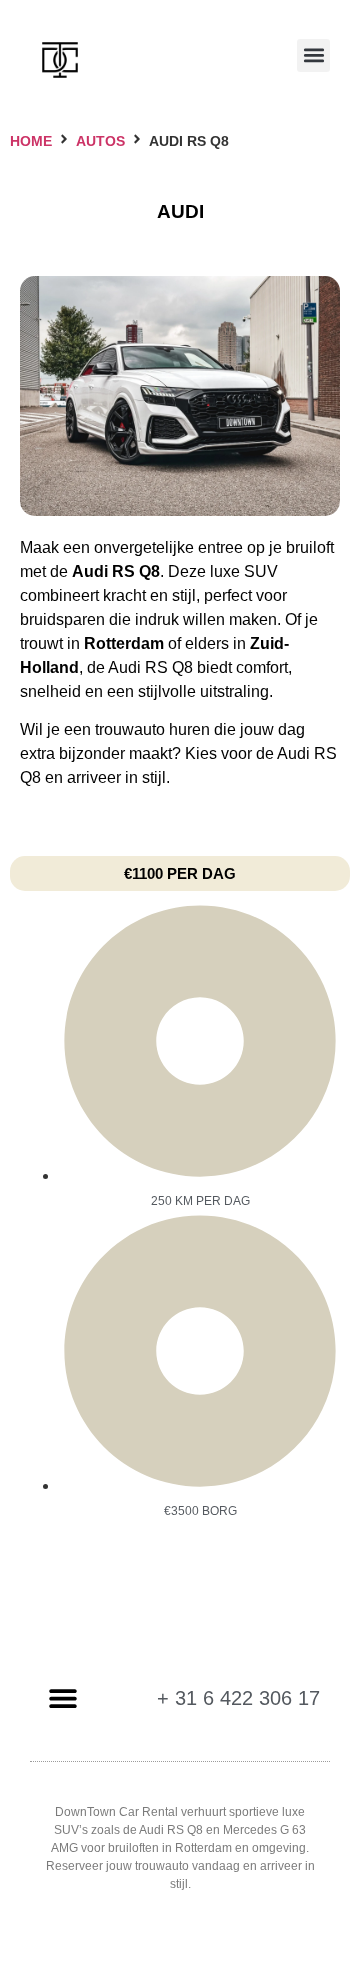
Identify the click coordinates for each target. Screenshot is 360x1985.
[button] (313, 55)
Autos (100, 141)
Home (31, 141)
